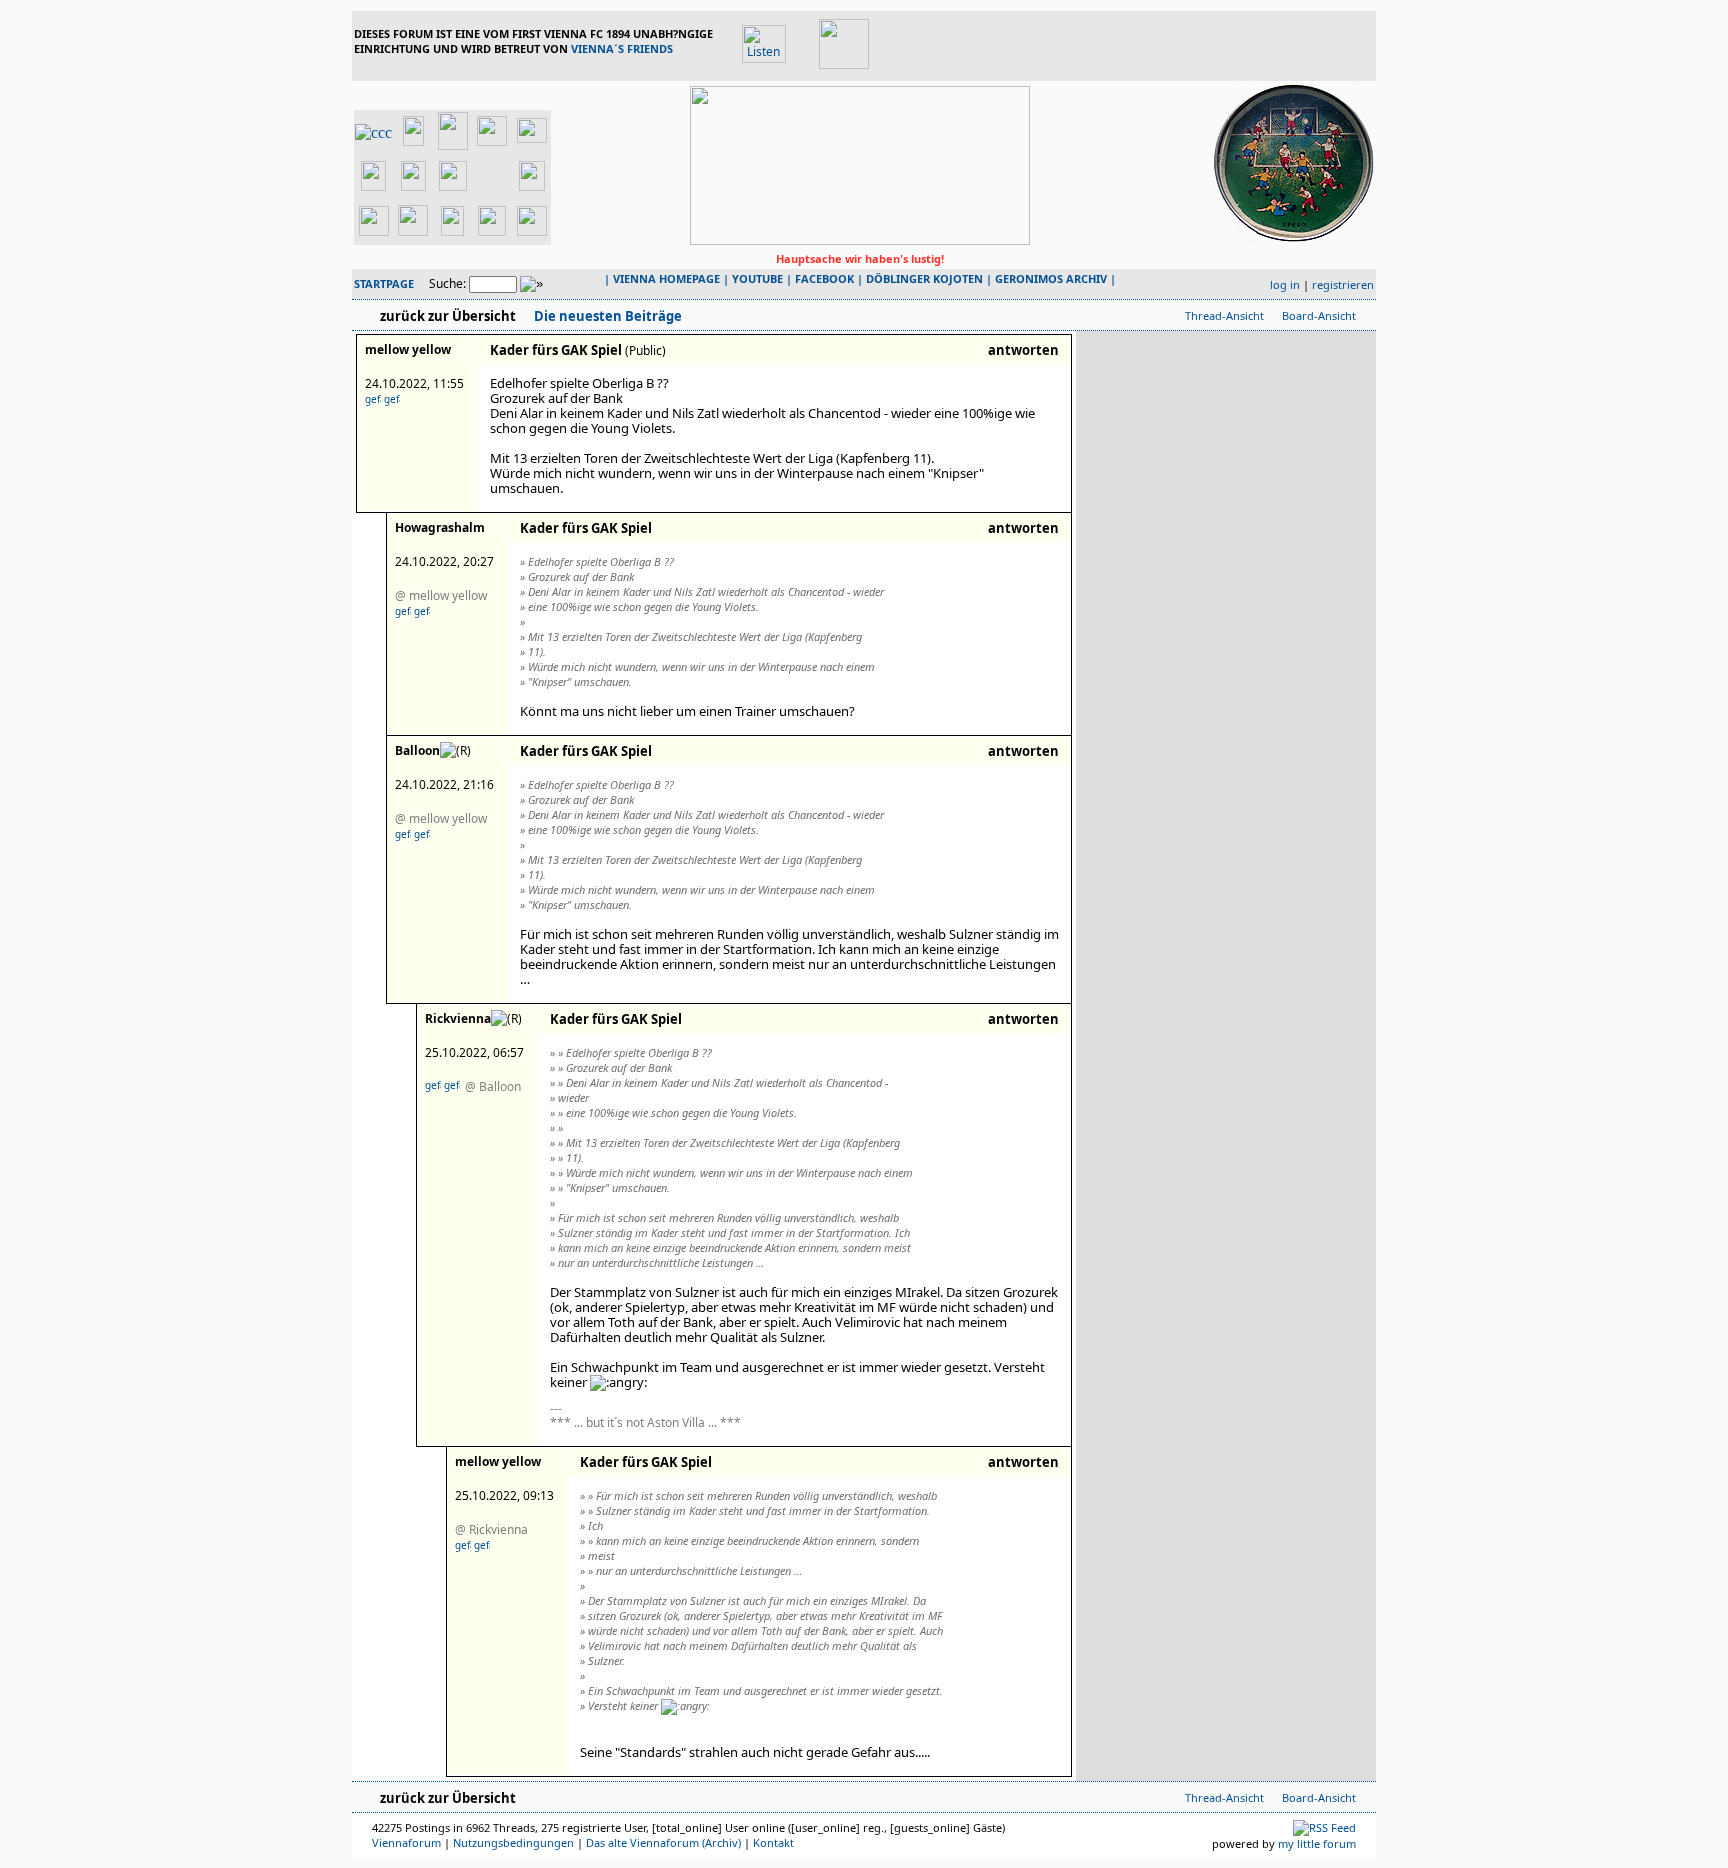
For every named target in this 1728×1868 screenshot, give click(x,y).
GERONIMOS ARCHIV (1051, 278)
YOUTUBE (757, 278)
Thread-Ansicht (1224, 315)
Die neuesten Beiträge (606, 316)
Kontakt (773, 1842)
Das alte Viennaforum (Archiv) (663, 1842)
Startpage (384, 283)
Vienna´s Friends (622, 48)
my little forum (1317, 1843)
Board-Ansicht (1319, 315)
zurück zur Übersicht (448, 316)
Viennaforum (406, 1842)
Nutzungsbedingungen (513, 1842)
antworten (1023, 350)
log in (1285, 284)
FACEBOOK (824, 278)
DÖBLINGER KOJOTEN (924, 278)
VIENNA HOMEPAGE (666, 278)
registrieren (1343, 284)
